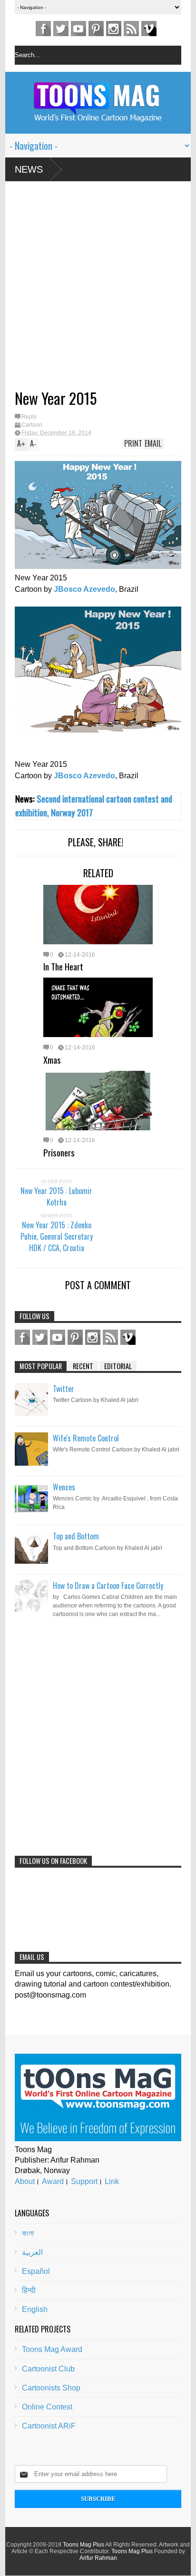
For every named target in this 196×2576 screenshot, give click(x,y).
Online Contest (47, 2407)
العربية (32, 2252)
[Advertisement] (83, 289)
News (29, 169)
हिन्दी (29, 2290)
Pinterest (96, 29)
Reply (29, 417)
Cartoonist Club (48, 2369)
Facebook (43, 29)
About (25, 2181)
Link (112, 2181)
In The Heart (63, 966)
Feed (131, 29)
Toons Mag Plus (83, 2545)
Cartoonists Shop (51, 2388)
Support (84, 2181)
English (35, 2309)
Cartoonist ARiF (49, 2426)
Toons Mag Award (52, 2349)
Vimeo (149, 29)
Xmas (52, 1059)
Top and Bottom (76, 1536)
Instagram (114, 29)
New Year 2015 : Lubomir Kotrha (56, 1196)
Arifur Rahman (98, 2558)
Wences (64, 1487)
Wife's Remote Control (86, 1438)
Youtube (78, 29)
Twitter (61, 29)
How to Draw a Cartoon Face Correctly (108, 1586)
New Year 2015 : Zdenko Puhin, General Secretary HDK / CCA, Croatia (57, 1236)
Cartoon (32, 425)
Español (36, 2271)
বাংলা (28, 2233)
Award (53, 2181)
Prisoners (59, 1152)
